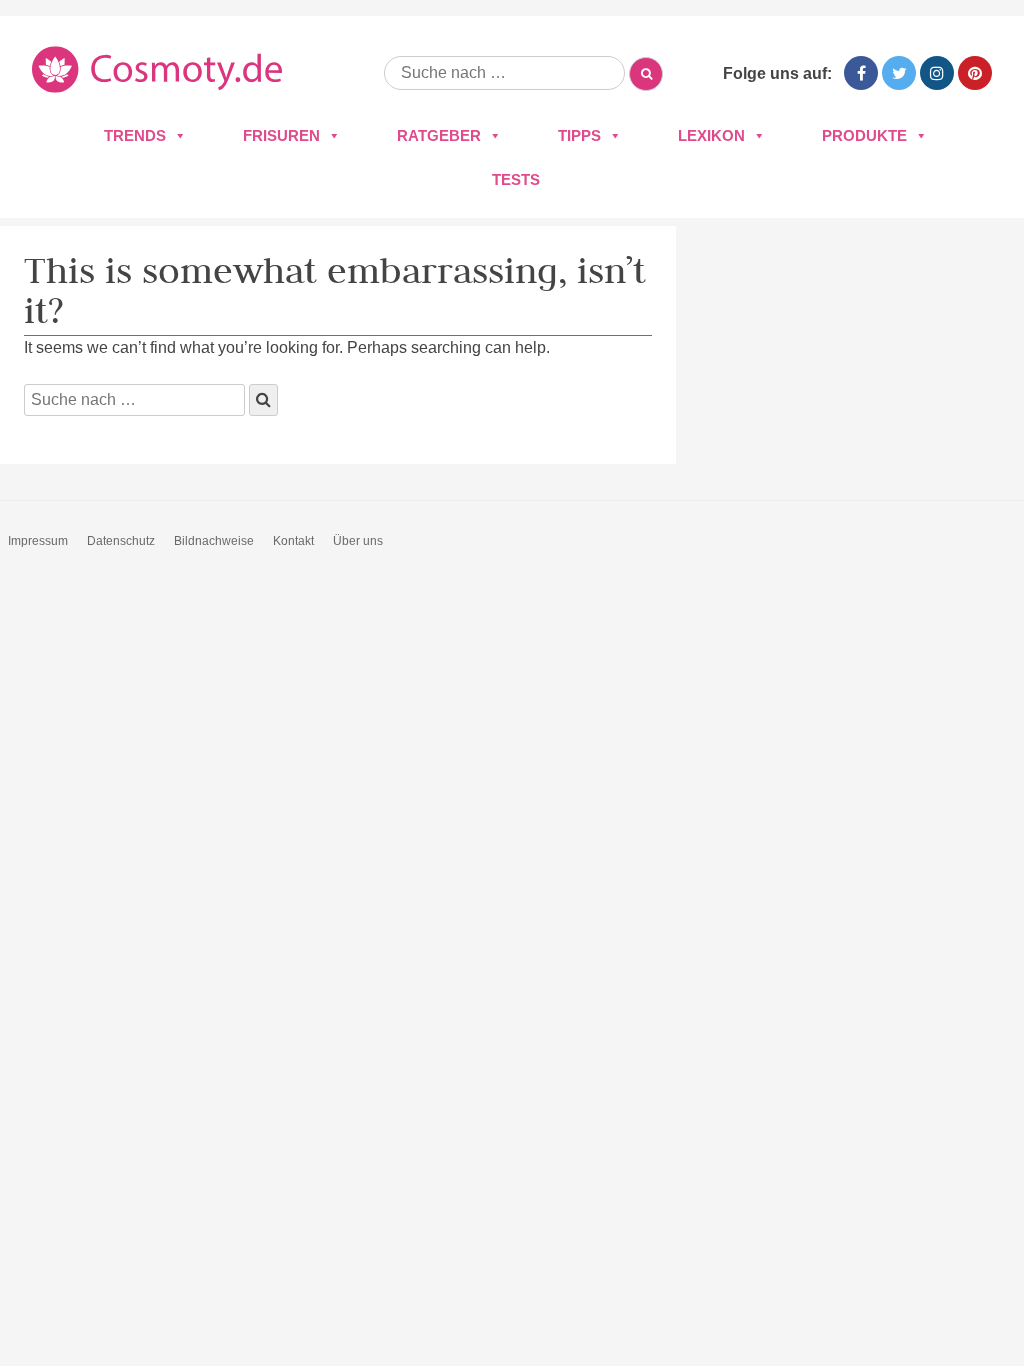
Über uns (358, 541)
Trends (135, 135)
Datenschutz (121, 541)
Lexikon (711, 135)
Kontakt (293, 541)
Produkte (864, 135)
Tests (516, 179)
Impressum (38, 541)
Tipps (579, 135)
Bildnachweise (214, 541)
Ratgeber (439, 135)
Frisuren (281, 135)
